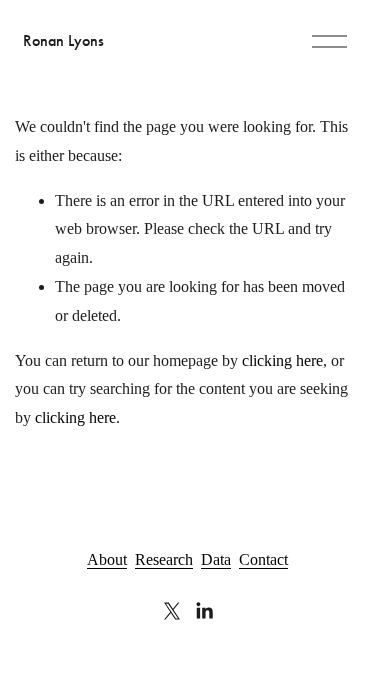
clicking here (282, 360)
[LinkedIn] (204, 611)
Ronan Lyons (63, 40)
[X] (172, 611)
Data (216, 559)
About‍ (107, 559)
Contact (263, 559)
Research (164, 559)
